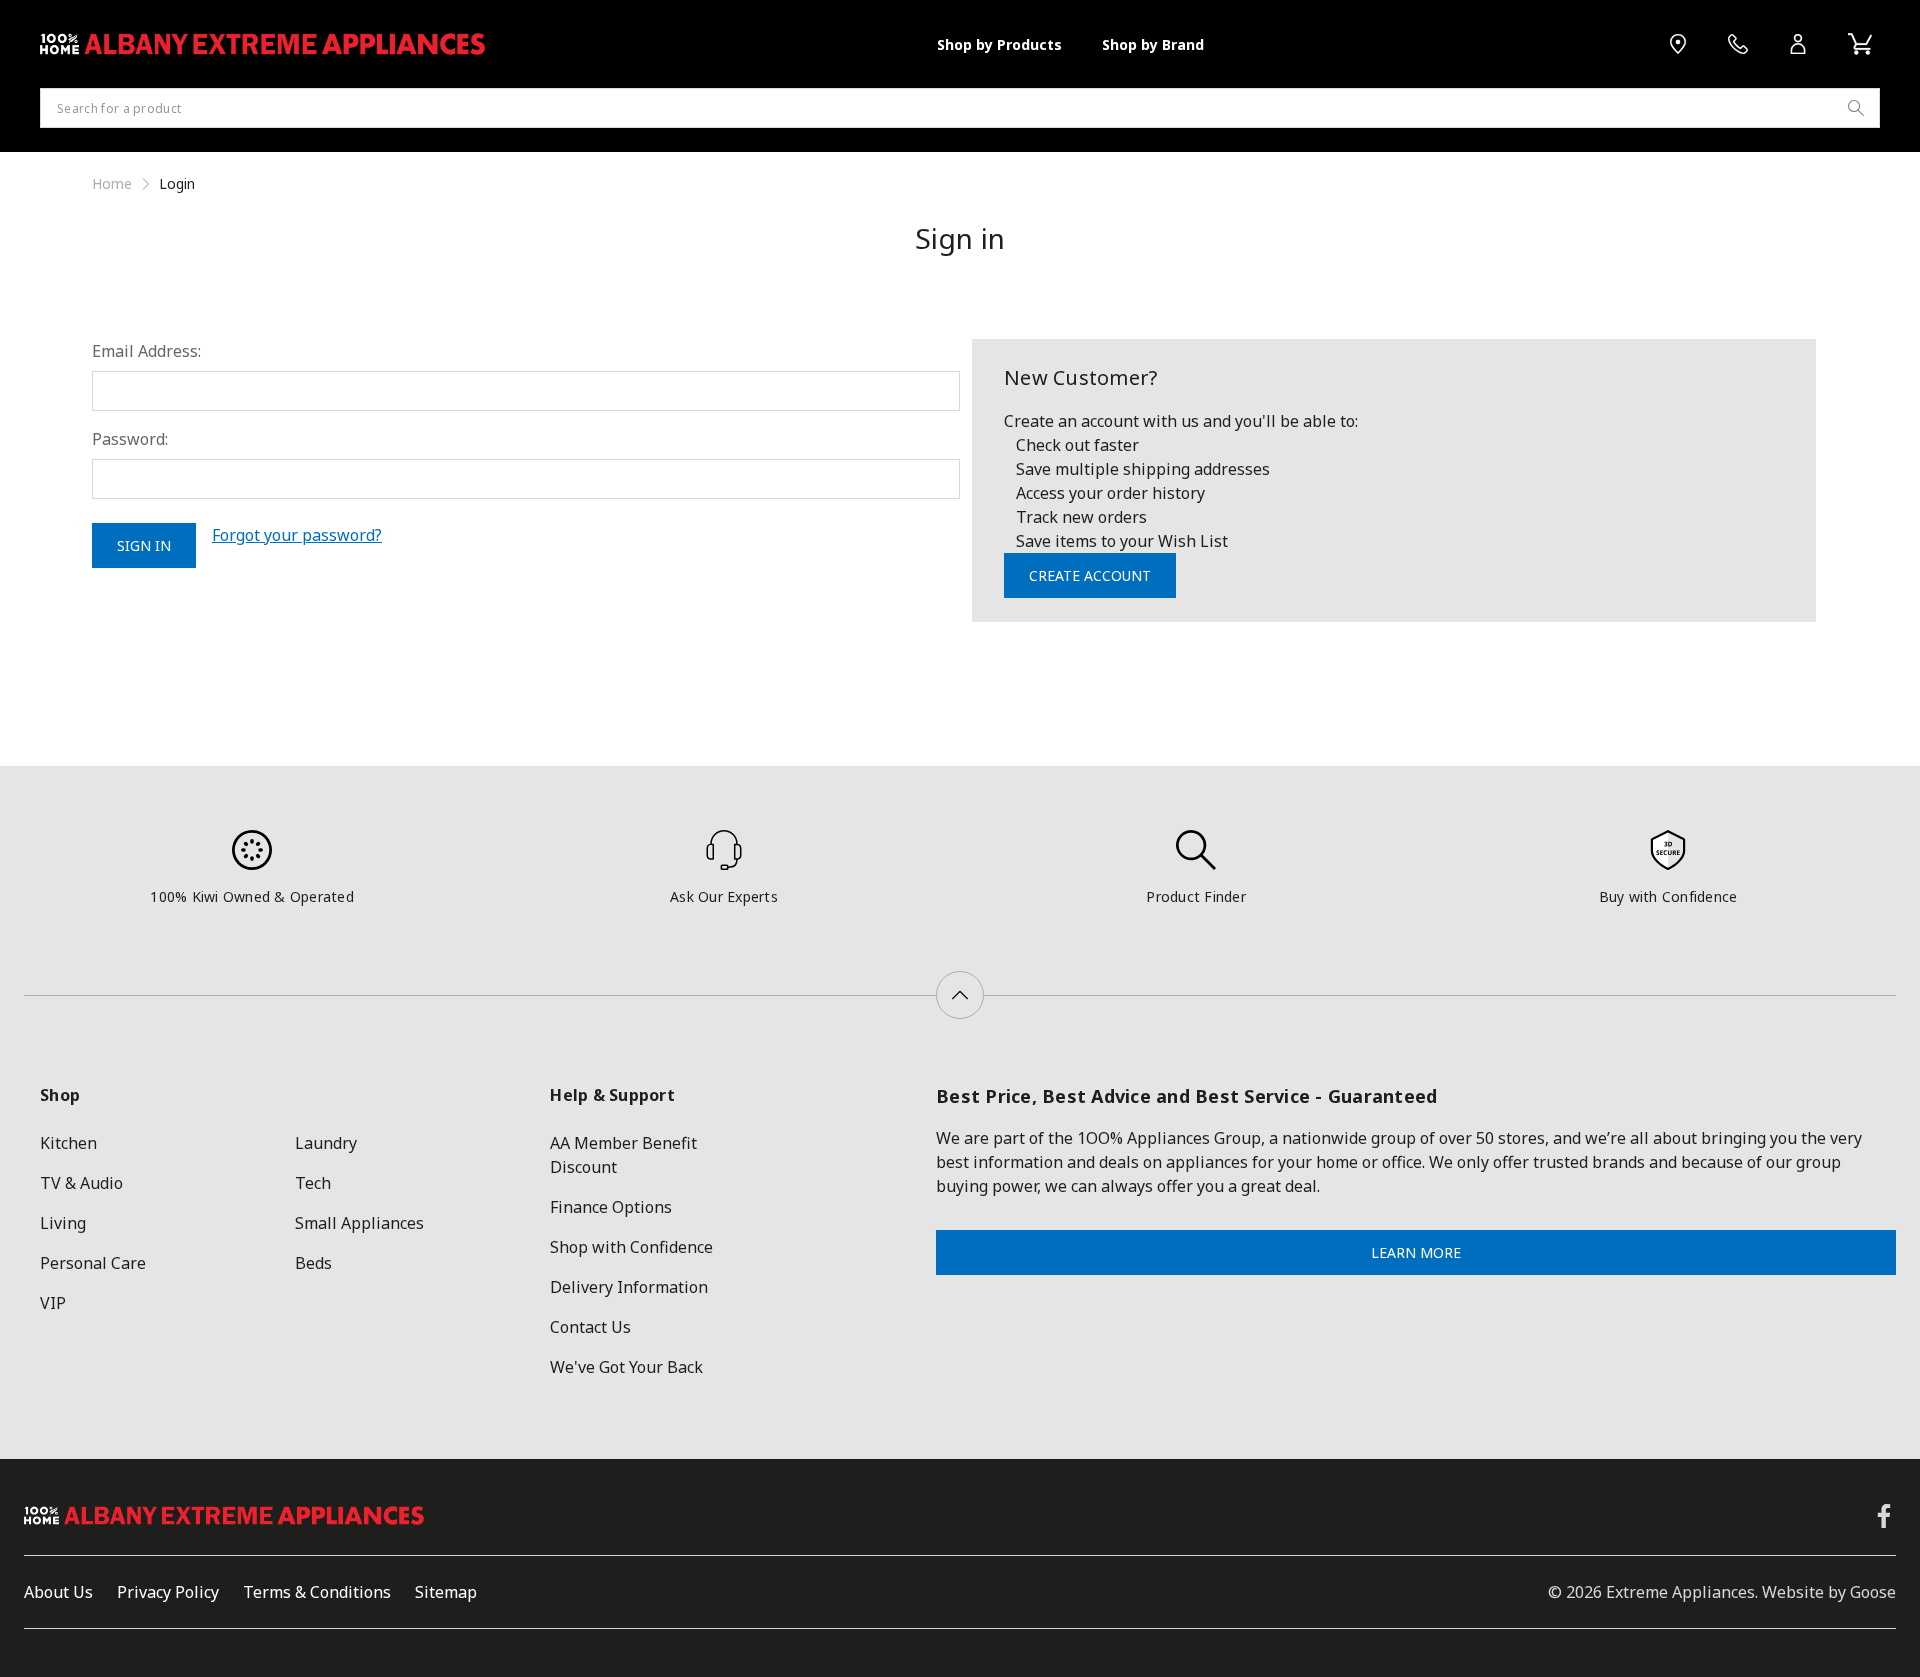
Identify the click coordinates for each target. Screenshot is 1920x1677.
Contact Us (590, 1327)
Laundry (326, 1143)
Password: (130, 439)
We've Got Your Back (626, 1367)
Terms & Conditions (317, 1592)
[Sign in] (1798, 44)
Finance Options (611, 1207)
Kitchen (68, 1143)
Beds (313, 1263)
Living (63, 1223)
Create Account (1090, 575)
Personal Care (93, 1263)
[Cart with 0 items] (1860, 44)
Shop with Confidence (631, 1247)
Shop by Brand (1153, 44)
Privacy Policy (168, 1592)
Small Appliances (359, 1223)
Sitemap (446, 1592)
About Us (58, 1592)
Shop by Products (999, 44)
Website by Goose (1829, 1592)
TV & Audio (81, 1183)
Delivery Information (629, 1287)
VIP (53, 1303)
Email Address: (146, 351)
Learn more (1416, 1252)
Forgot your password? (297, 535)
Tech (313, 1183)
